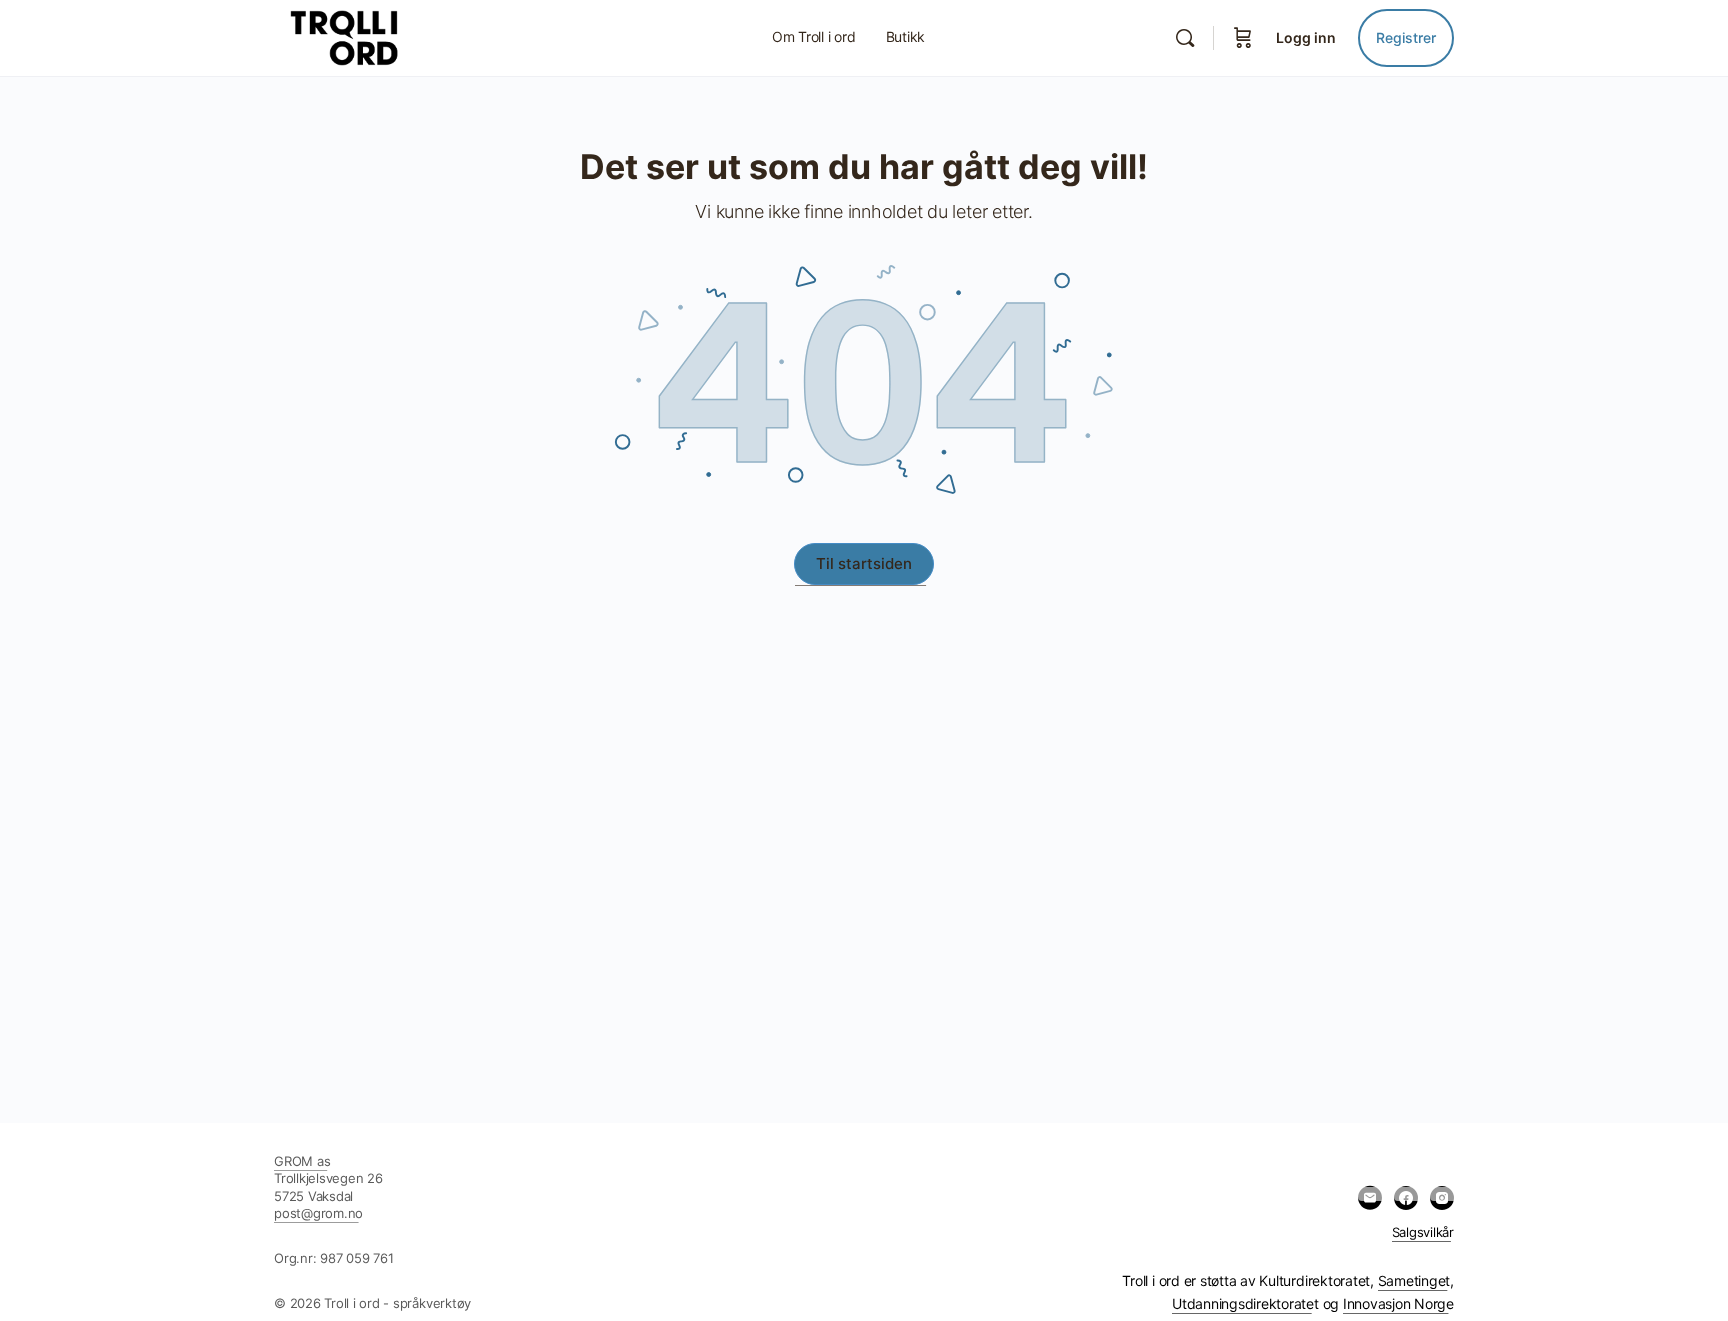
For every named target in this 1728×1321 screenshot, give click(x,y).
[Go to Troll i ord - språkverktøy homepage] (388, 36)
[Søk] (1185, 38)
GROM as (302, 1161)
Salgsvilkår (1423, 1232)
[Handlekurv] (1243, 38)
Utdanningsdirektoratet (1245, 1303)
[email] (1370, 1198)
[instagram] (1442, 1198)
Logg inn (1306, 37)
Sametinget (1414, 1280)
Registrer (1406, 37)
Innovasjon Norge (1398, 1303)
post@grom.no (318, 1213)
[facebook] (1406, 1198)
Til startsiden (864, 563)
